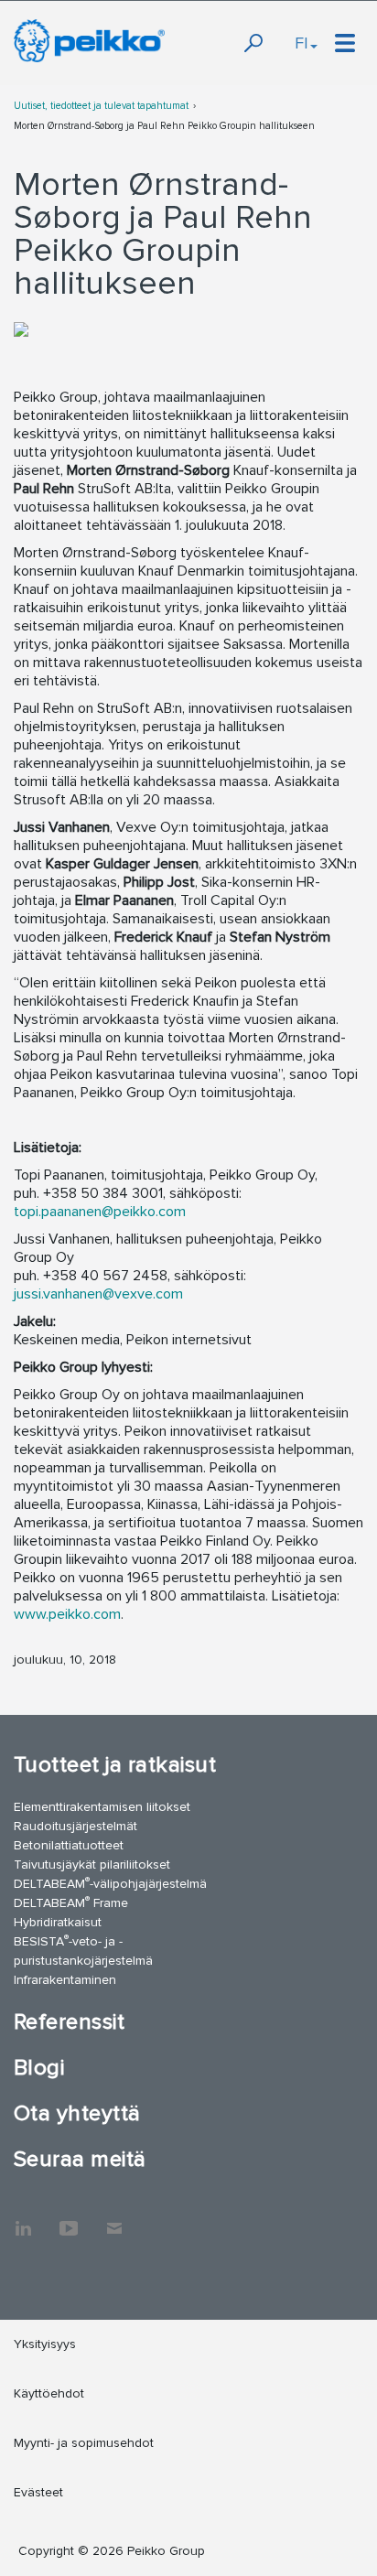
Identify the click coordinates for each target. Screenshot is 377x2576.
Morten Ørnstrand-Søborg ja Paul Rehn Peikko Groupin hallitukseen (164, 126)
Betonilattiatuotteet (69, 1845)
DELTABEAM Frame (71, 1902)
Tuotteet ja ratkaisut (115, 1765)
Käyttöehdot (49, 2393)
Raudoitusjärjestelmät (75, 1826)
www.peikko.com (67, 1614)
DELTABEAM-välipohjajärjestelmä (110, 1883)
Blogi (39, 2068)
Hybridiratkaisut (58, 1922)
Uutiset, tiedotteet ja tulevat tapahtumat (101, 106)
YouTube (69, 2219)
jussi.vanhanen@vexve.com (98, 1294)
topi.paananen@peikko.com (100, 1212)
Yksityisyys (45, 2344)
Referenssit (69, 2022)
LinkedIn (23, 2219)
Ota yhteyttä (77, 2113)
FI (302, 43)
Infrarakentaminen (65, 1980)
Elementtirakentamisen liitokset (102, 1807)
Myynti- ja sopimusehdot (84, 2443)
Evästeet (38, 2492)
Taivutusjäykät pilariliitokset (92, 1865)
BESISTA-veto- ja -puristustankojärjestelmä (83, 1950)
